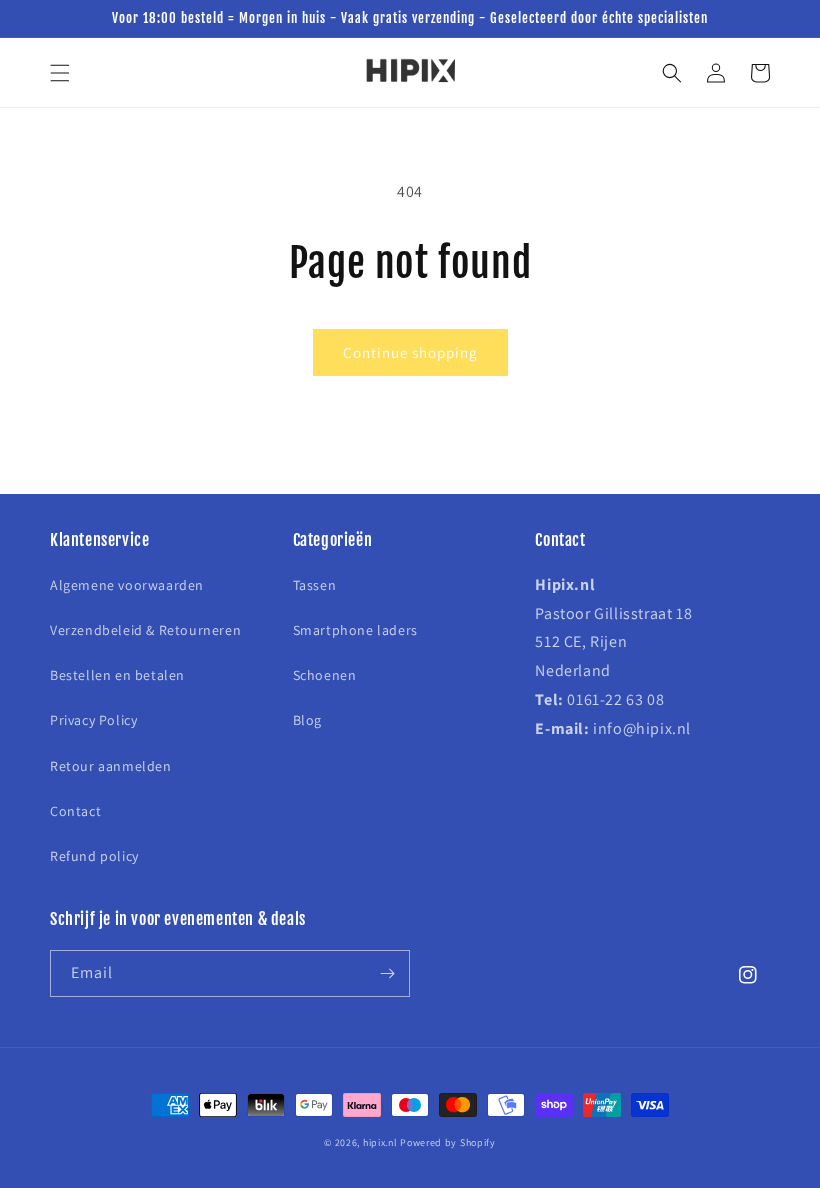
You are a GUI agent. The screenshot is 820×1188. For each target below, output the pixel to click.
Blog (307, 720)
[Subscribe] (387, 973)
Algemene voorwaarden (127, 585)
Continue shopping (410, 352)
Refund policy (94, 856)
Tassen (315, 585)
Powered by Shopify (448, 1142)
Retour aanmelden (111, 766)
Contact (75, 811)
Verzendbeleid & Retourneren (145, 630)
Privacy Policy (93, 720)
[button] (60, 73)
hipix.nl (380, 1142)
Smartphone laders (355, 630)
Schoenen (325, 675)
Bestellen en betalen (117, 675)
